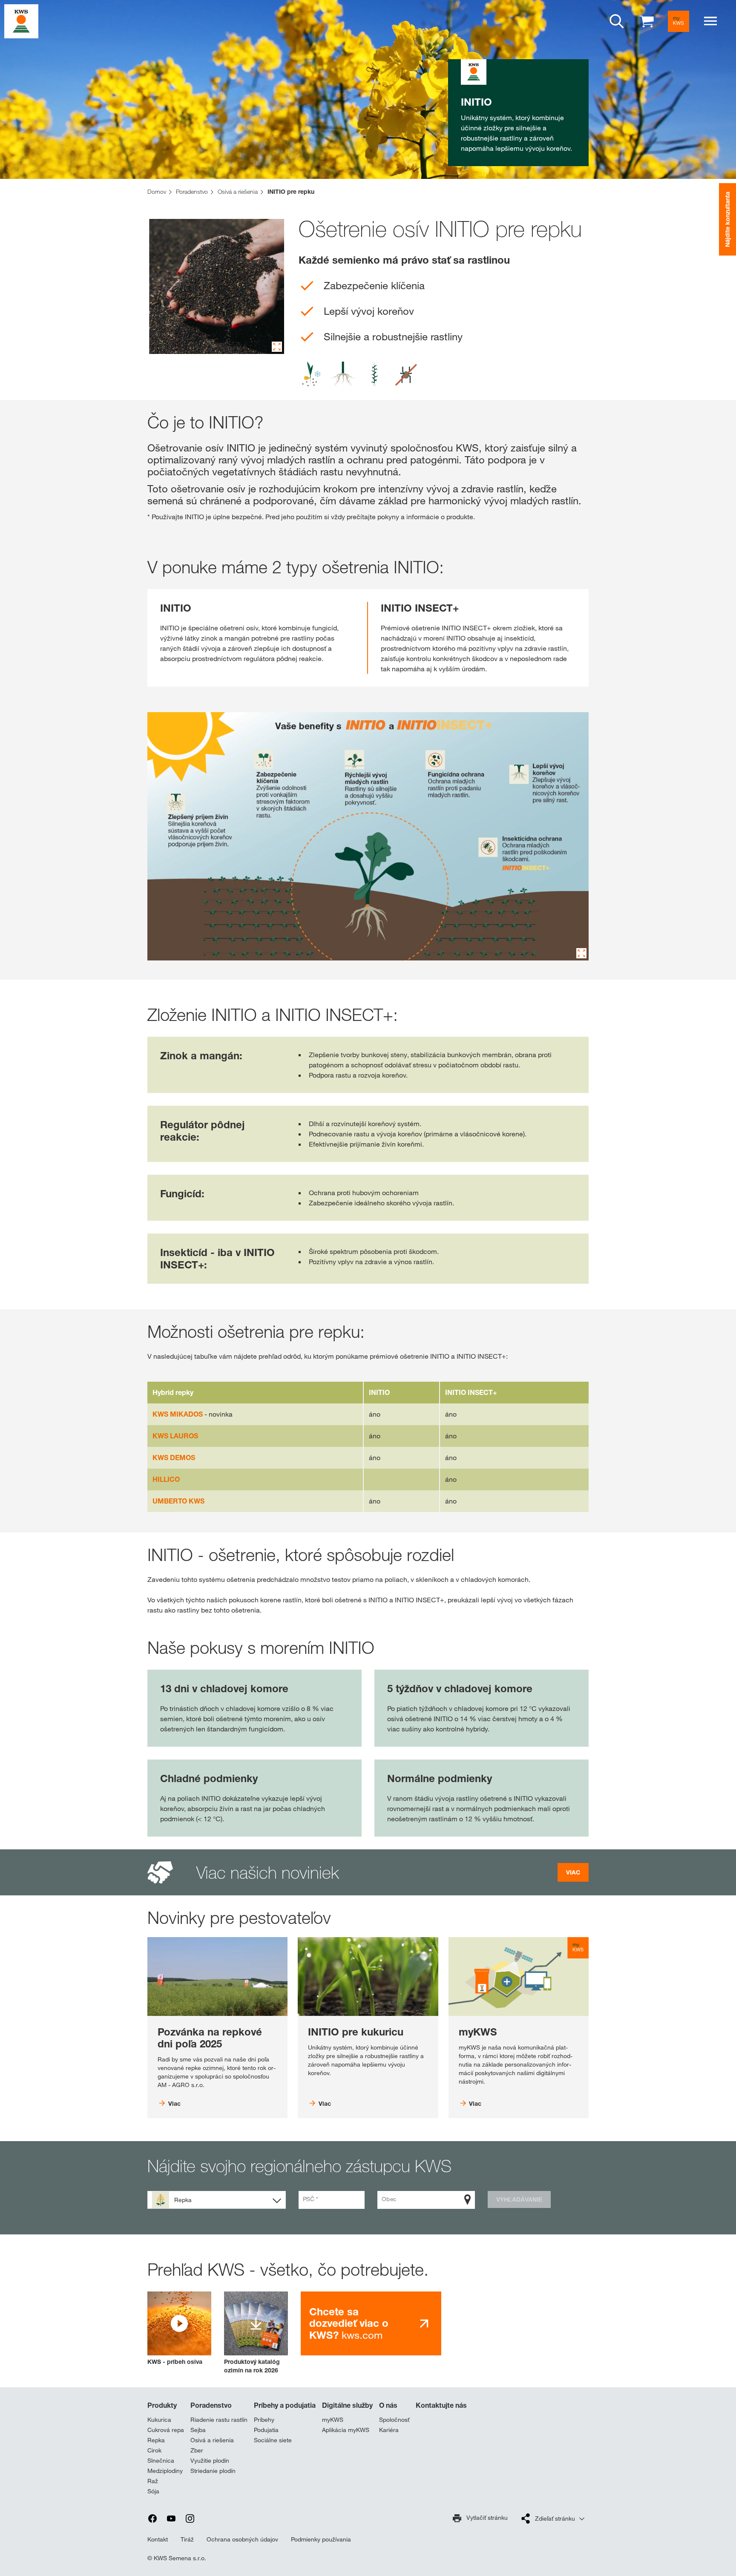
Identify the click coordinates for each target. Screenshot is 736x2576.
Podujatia (266, 2430)
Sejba (198, 2430)
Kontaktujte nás (441, 2405)
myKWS (333, 2420)
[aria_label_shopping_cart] (647, 21)
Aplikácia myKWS (346, 2430)
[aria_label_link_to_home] (21, 21)
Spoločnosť (394, 2420)
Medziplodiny (165, 2471)
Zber (197, 2450)
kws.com (349, 2323)
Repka (156, 2440)
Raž (153, 2481)
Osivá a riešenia (212, 2440)
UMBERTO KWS (178, 1501)
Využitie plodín (210, 2461)
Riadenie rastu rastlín (219, 2420)
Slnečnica (161, 2461)
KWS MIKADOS (178, 1414)
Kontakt (158, 2539)
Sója (153, 2491)
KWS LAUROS (175, 1436)
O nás (388, 2405)
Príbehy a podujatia (285, 2405)
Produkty (162, 2405)
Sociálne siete (273, 2440)
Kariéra (389, 2430)
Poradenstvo (211, 2405)
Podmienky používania (321, 2539)
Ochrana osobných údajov (242, 2539)
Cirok (154, 2450)
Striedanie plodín (213, 2471)
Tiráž (187, 2539)
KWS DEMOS (174, 1458)
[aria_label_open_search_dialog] (617, 21)
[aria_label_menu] (710, 21)
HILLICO (166, 1479)
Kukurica (159, 2420)
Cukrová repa (166, 2430)
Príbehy (264, 2420)
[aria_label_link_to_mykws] (678, 21)
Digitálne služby (347, 2405)
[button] (179, 2329)
